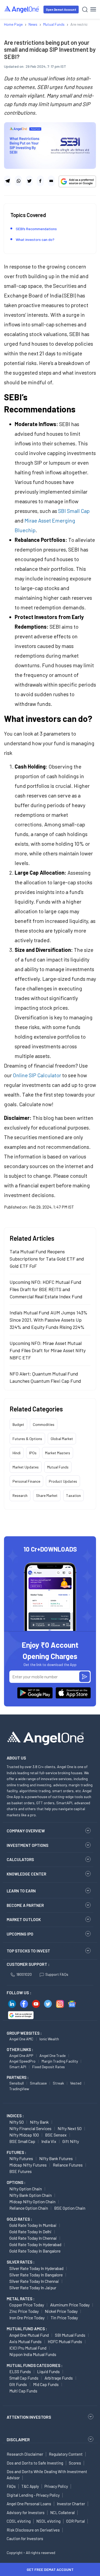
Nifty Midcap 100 (24, 2135)
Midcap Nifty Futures (28, 2165)
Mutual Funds (58, 1467)
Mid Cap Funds (46, 2384)
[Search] (85, 10)
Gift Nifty (71, 2141)
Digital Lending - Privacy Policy (33, 2495)
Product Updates (63, 1481)
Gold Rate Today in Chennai (33, 2238)
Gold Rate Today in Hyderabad (35, 2244)
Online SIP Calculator (37, 1075)
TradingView (19, 2089)
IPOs (33, 1453)
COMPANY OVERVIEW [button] (26, 1831)
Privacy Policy (56, 2486)
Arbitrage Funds (59, 2378)
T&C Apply (30, 2486)
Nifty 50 (17, 2122)
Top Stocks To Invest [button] (28, 1951)
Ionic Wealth (49, 2039)
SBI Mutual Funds (70, 2335)
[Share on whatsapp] (18, 181)
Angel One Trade (53, 2055)
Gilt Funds (18, 2384)
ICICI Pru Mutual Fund (28, 2348)
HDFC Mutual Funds (65, 2341)
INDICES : (15, 2116)
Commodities (44, 1424)
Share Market (47, 1495)
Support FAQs (57, 1974)
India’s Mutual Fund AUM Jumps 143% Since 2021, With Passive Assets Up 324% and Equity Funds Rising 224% (49, 1320)
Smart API (18, 2067)
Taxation (73, 1495)
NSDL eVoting (48, 2521)
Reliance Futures (68, 2165)
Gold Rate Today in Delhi (30, 2232)
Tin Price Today (64, 2318)
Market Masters (58, 1453)
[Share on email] (51, 181)
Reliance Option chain (29, 2208)
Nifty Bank (39, 2122)
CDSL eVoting (19, 2521)
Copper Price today (27, 2305)
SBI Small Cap (74, 511)
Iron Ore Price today (27, 2318)
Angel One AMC (21, 2039)
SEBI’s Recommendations (36, 229)
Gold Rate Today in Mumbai (33, 2225)
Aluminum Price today (70, 2305)
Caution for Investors (25, 2538)
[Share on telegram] (7, 181)
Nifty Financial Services (30, 2128)
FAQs (11, 2486)
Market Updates (26, 1467)
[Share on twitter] (29, 181)
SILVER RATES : (21, 2262)
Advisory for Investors (26, 2512)
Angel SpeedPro (22, 2061)
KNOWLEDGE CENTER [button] (26, 1874)
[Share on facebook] (40, 181)
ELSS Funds (20, 2371)
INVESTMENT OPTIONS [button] (27, 1845)
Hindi (17, 1453)
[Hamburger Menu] (93, 9)
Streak (58, 2083)
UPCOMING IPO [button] (20, 1934)
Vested (76, 2083)
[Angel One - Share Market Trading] (22, 9)
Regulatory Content (66, 2454)
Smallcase (38, 2083)
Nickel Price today (61, 2311)
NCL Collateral (62, 2512)
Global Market (62, 1439)
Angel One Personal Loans (29, 2504)
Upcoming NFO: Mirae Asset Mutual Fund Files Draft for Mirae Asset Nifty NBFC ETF (48, 1350)
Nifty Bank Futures (56, 2158)
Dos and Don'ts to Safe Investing (35, 2463)
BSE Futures (21, 2171)
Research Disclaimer (25, 2454)
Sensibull (17, 2083)
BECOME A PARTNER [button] (25, 1905)
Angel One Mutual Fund (29, 2335)
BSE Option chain (70, 2208)
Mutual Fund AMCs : (27, 2329)
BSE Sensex (56, 2135)
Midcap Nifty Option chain (32, 2202)
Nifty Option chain (26, 2189)
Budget (18, 1424)
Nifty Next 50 (70, 2128)
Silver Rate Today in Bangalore (36, 2275)
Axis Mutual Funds (25, 2341)
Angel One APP (21, 2055)
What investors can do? (35, 239)
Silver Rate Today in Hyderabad (36, 2268)
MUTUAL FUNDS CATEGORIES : (35, 2365)
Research (20, 1495)
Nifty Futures (21, 2158)
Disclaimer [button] (18, 2439)
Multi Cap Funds (23, 2391)
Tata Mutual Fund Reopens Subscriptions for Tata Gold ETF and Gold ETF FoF (47, 1259)
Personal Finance (26, 1481)
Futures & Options (27, 1439)
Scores (75, 2463)
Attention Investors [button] (29, 2417)
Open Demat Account (61, 10)
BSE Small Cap (22, 2141)
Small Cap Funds (24, 2378)
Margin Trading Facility (60, 2061)
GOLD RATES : (19, 2219)
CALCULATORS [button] (20, 1859)
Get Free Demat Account (50, 2569)
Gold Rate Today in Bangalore (35, 2251)
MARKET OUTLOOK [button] (24, 1919)
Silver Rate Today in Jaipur (33, 2288)
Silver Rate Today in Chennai (34, 2281)
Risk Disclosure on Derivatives (33, 2530)
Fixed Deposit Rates (49, 2067)
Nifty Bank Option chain (31, 2195)
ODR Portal (75, 2521)
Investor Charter (71, 2504)
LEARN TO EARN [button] (21, 1891)
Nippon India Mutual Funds (33, 2354)
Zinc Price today (24, 2311)
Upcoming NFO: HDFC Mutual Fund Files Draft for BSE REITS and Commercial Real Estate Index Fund (46, 1289)
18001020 (24, 1974)
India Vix (49, 2141)
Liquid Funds (48, 2371)
